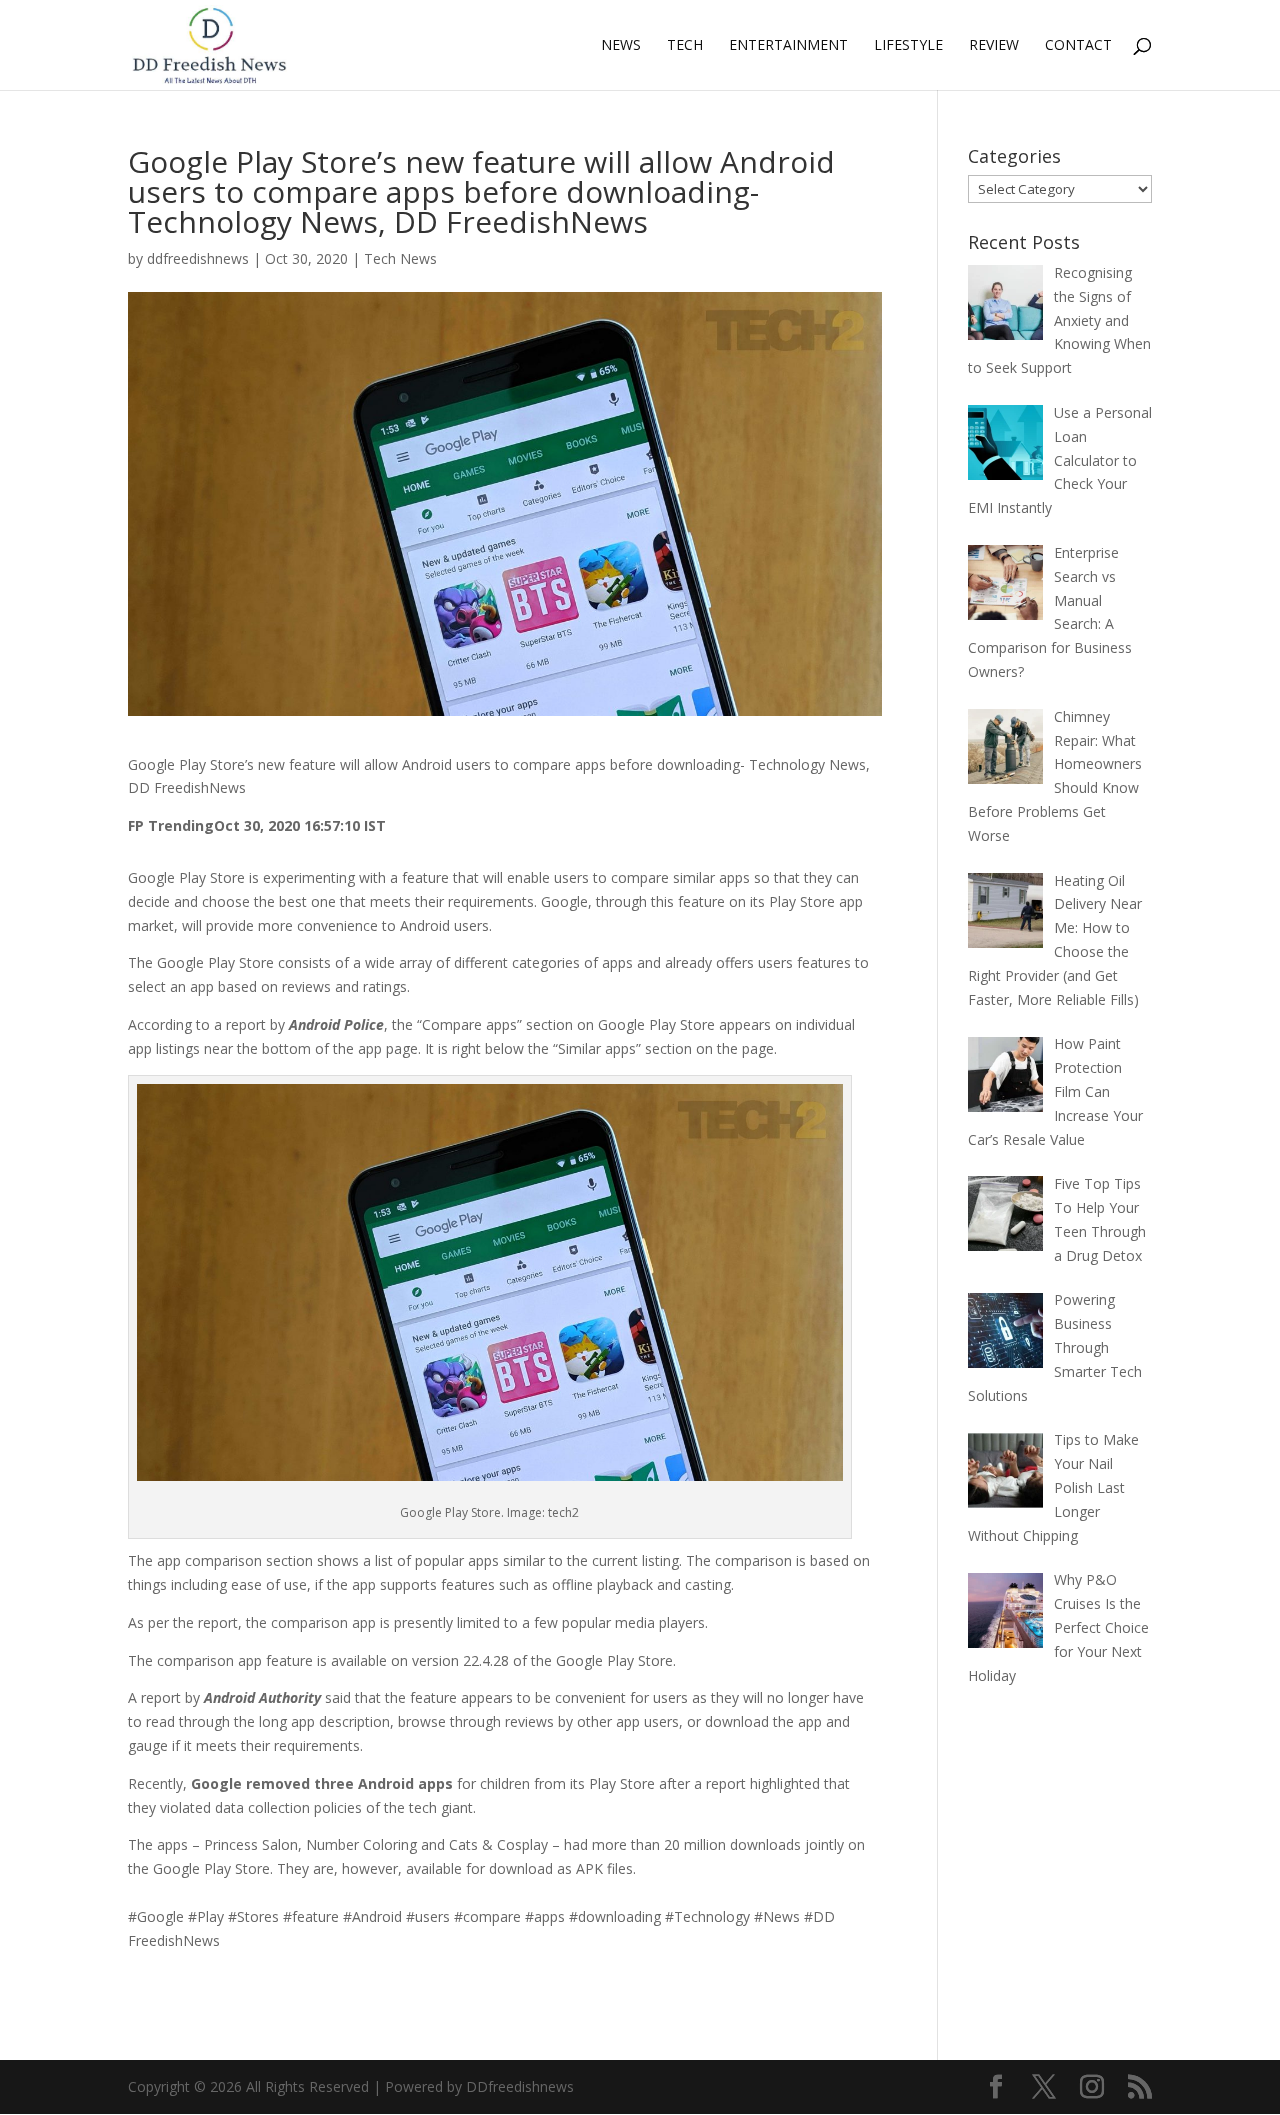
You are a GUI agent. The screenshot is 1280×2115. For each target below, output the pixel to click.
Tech (685, 46)
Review (994, 46)
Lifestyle (908, 46)
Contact (1078, 46)
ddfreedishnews (198, 258)
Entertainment (788, 46)
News (621, 46)
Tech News (400, 258)
